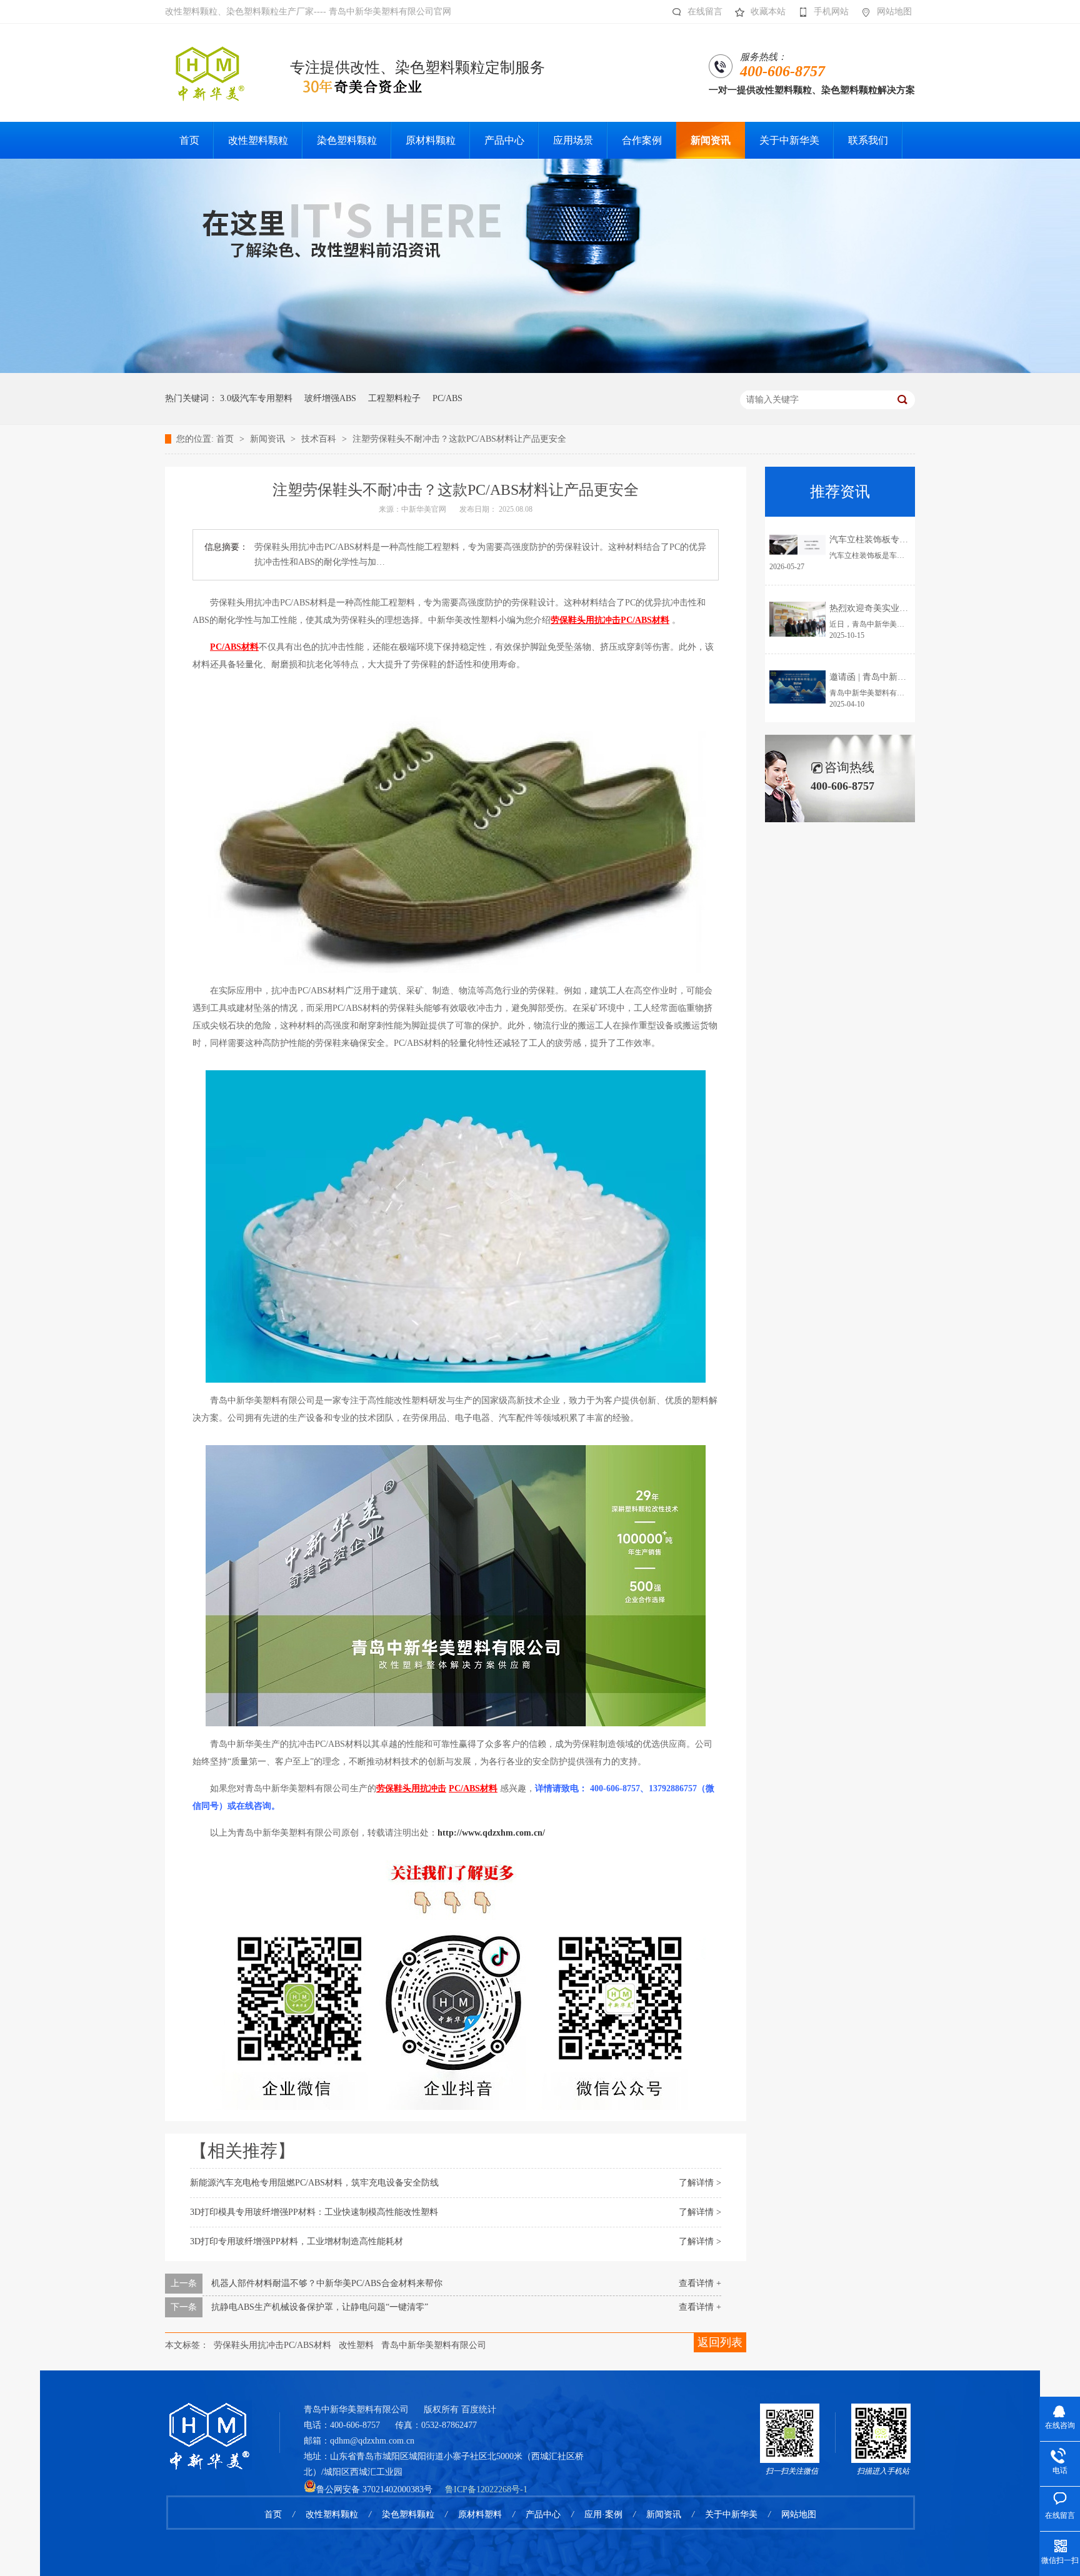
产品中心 (543, 2514)
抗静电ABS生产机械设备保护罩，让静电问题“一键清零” (320, 2307)
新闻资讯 (269, 439)
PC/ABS (447, 398)
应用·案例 (603, 2514)
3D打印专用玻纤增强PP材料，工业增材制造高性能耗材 (297, 2241)
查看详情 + (700, 2283)
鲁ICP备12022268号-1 (486, 2489)
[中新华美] (208, 2420)
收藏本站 (768, 12)
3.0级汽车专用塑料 (256, 398)
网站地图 (894, 12)
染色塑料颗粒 (408, 2514)
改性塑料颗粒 (332, 2514)
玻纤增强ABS (330, 398)
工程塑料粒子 (394, 398)
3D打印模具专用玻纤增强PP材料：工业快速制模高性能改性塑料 (314, 2212)
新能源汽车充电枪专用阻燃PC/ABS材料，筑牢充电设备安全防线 (314, 2183)
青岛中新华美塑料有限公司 (434, 2345)
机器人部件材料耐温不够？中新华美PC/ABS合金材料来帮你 (327, 2283)
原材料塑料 (480, 2514)
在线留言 (705, 12)
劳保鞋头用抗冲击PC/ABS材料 (272, 2345)
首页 (226, 439)
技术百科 (320, 439)
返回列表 (720, 2342)
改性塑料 (356, 2345)
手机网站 (831, 12)
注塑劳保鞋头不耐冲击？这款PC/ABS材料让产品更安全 (459, 439)
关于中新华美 (731, 2514)
